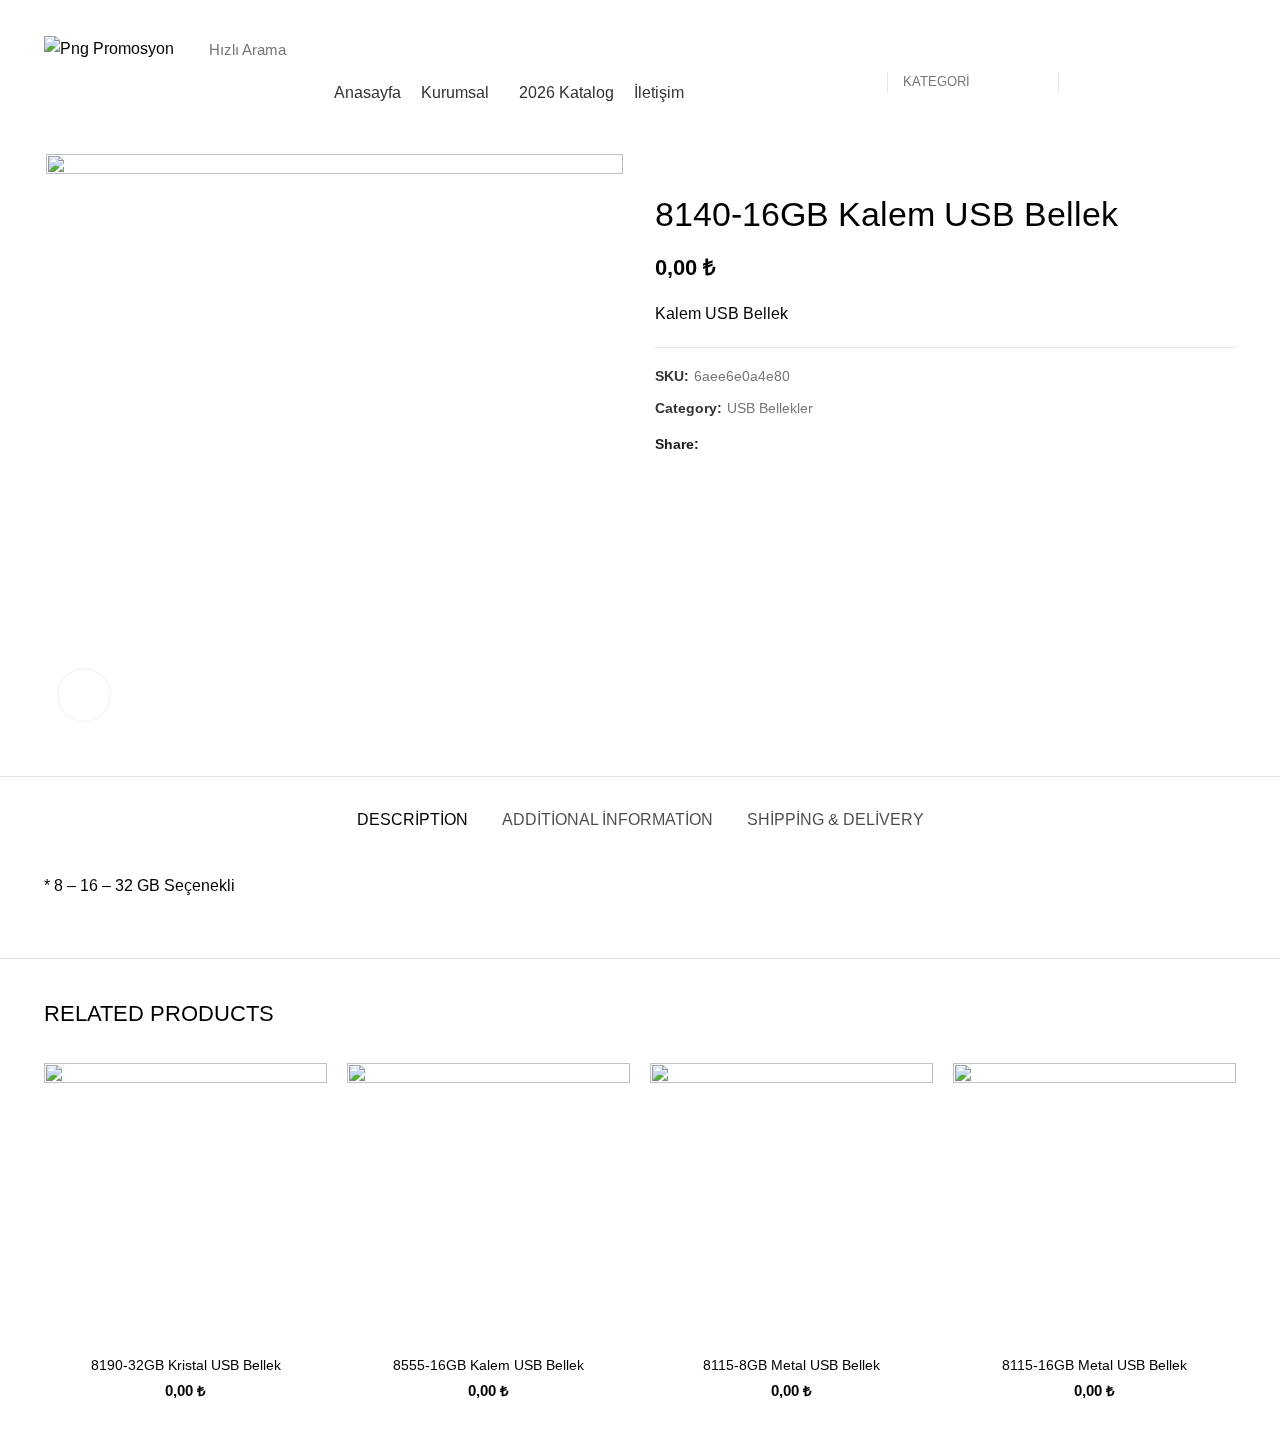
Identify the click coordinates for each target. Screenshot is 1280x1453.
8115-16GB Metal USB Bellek (1094, 1365)
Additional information (607, 819)
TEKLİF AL (1191, 48)
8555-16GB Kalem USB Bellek (488, 1365)
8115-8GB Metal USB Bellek (791, 1365)
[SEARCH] (1084, 49)
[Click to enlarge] (84, 695)
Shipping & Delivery (835, 819)
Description (412, 819)
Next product (1226, 164)
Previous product (1186, 164)
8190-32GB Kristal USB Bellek (186, 1365)
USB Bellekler (770, 408)
